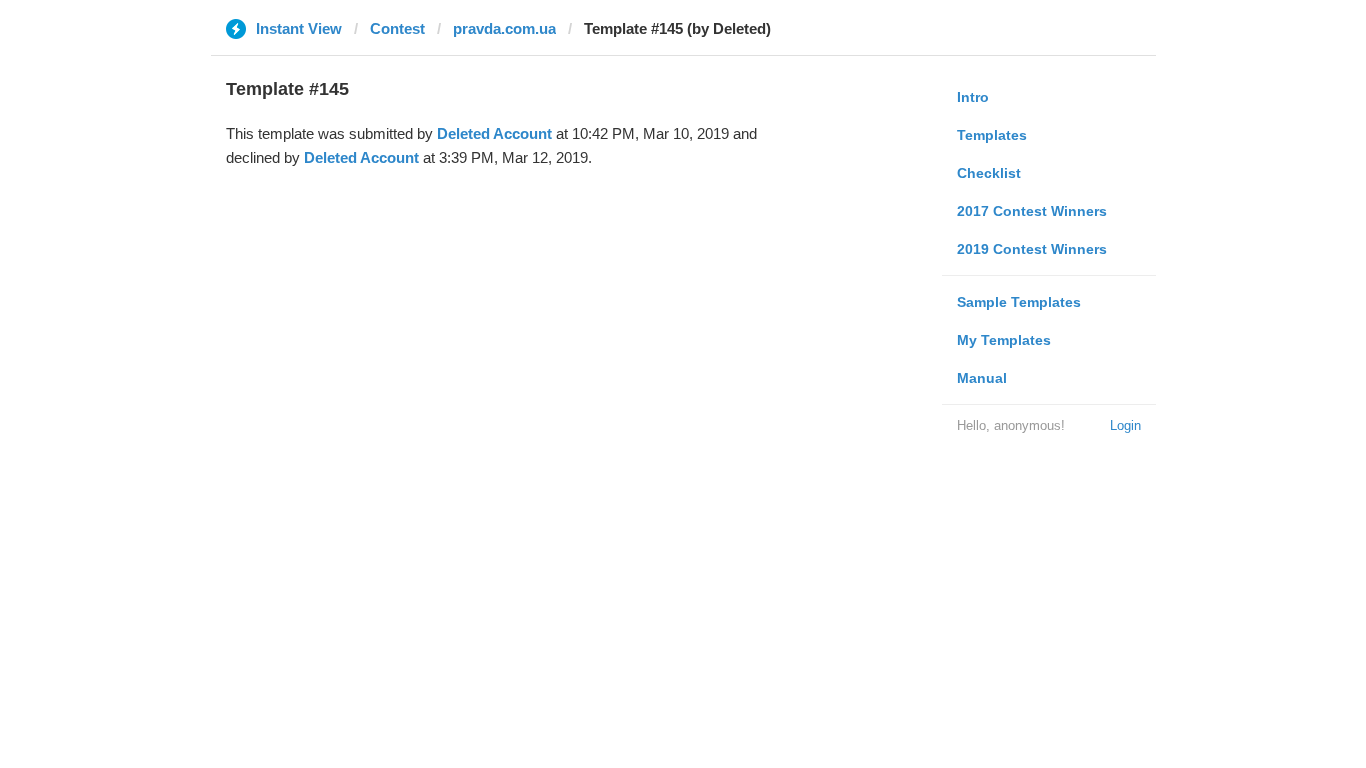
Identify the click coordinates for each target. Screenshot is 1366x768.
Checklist (989, 173)
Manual (982, 378)
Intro (973, 97)
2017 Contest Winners (1032, 211)
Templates (992, 135)
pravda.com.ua (504, 28)
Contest (397, 28)
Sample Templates (1019, 302)
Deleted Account (494, 133)
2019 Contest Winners (1032, 249)
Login (1125, 425)
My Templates (1004, 340)
